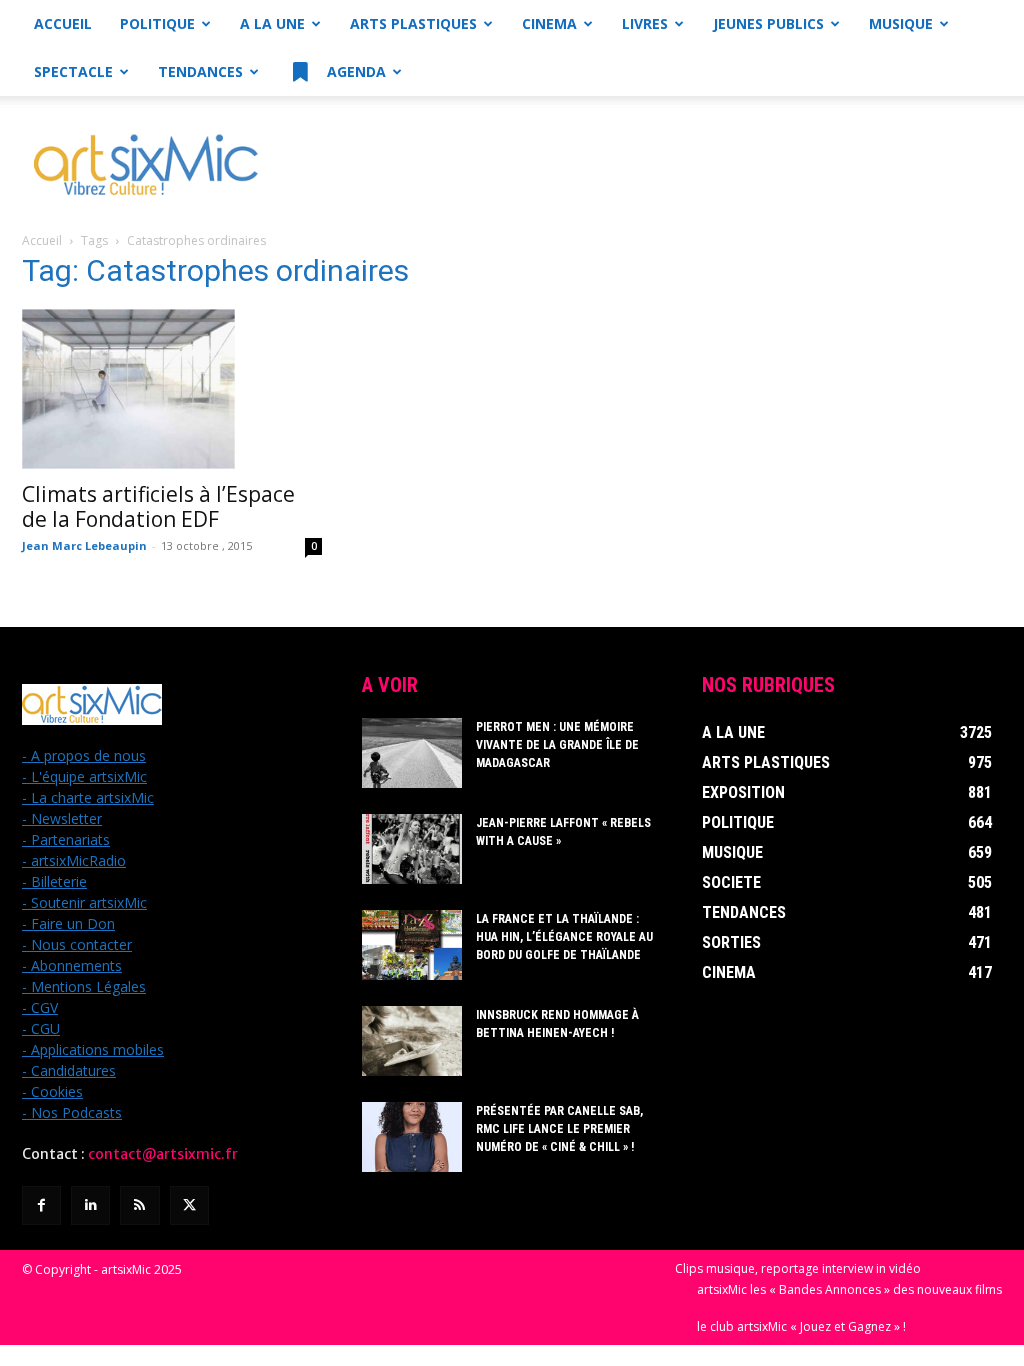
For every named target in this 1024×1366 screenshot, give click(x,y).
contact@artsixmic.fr (163, 1154)
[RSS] (139, 1205)
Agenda (354, 71)
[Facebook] (41, 1205)
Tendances (200, 71)
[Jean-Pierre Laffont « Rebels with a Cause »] (412, 849)
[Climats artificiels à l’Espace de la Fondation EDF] (172, 389)
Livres (645, 23)
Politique (157, 23)
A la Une (272, 23)
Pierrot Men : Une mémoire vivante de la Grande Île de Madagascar (557, 745)
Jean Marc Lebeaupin (84, 545)
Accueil (63, 23)
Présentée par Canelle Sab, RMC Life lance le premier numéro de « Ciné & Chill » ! (559, 1129)
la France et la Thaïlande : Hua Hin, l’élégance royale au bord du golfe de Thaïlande (564, 937)
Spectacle (73, 71)
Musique (901, 23)
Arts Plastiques (413, 23)
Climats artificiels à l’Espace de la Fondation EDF (158, 506)
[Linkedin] (90, 1205)
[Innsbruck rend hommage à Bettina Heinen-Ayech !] (412, 1041)
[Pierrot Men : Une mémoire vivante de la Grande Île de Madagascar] (412, 753)
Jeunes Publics (768, 23)
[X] (189, 1205)
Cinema (549, 23)
